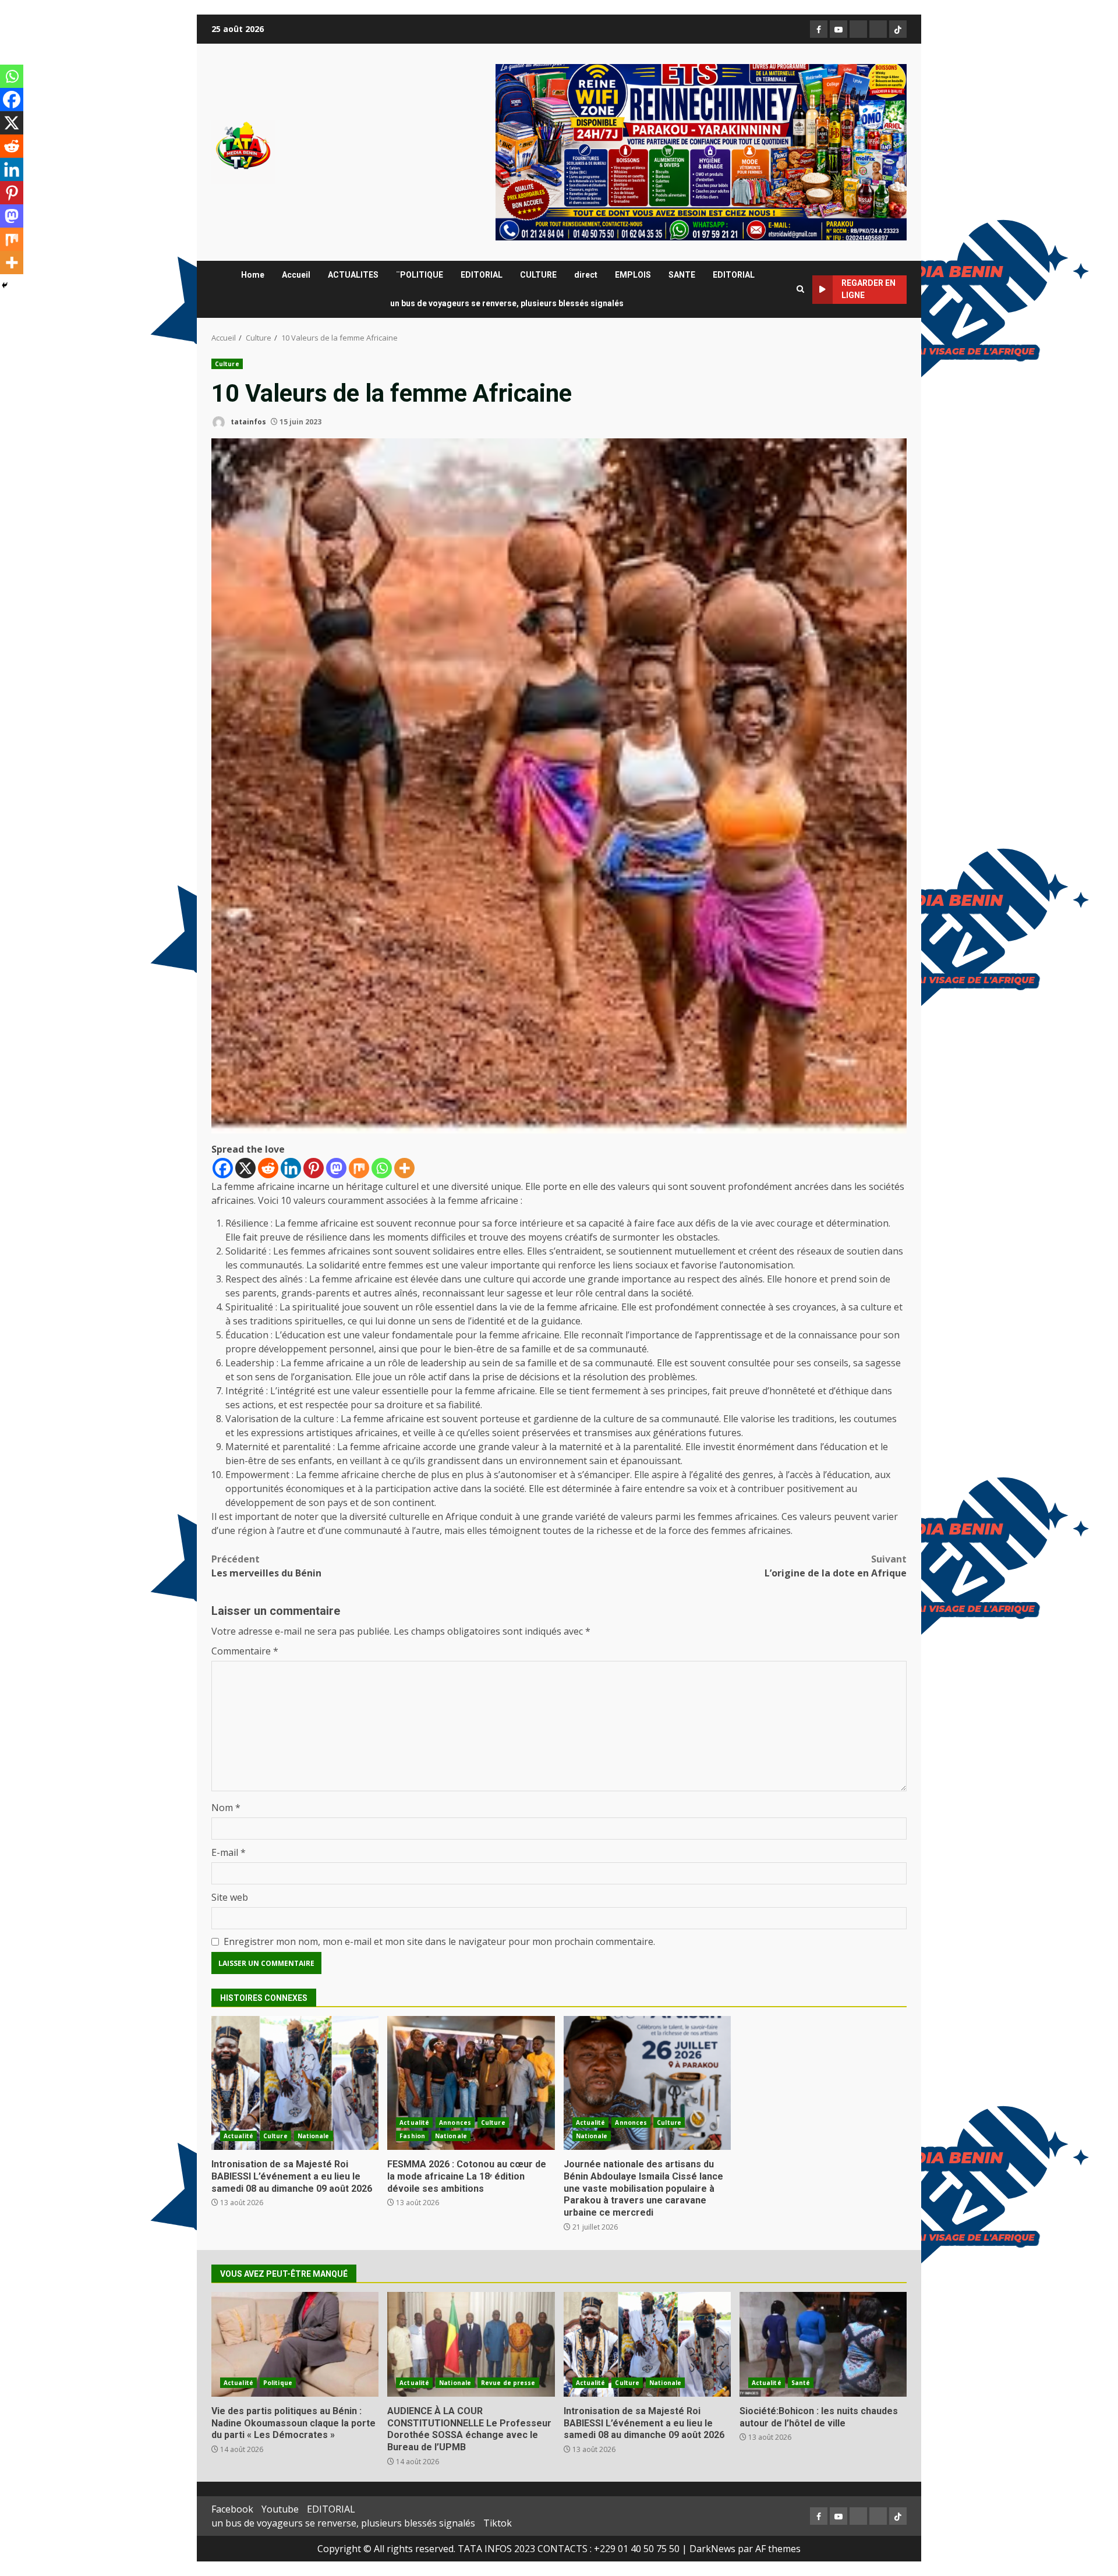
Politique (278, 2383)
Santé (801, 2383)
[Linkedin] (291, 1168)
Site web (230, 1897)
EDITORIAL (482, 275)
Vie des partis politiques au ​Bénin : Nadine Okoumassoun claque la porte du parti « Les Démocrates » (295, 2344)
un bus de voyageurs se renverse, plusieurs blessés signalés (507, 303)
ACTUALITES (353, 275)
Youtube (280, 2509)
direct (586, 275)
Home (253, 275)
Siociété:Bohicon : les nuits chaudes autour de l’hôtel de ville (823, 2344)
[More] (404, 1168)
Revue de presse (508, 2383)
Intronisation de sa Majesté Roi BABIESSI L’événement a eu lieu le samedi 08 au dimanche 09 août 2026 (295, 2083)
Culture (227, 364)
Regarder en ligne (868, 289)
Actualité (238, 2136)
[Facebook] (223, 1168)
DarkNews (712, 2549)
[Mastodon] (336, 1168)
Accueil (296, 275)
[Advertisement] (701, 151)
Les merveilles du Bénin (266, 1566)
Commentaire (245, 1651)
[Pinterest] (314, 1168)
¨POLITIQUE (420, 275)
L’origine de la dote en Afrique (836, 1566)
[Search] (800, 289)
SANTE (682, 275)
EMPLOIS (633, 275)
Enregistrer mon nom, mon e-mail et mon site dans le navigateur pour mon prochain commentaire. (439, 1941)
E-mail (229, 1852)
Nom (226, 1808)
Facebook (232, 2509)
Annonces (455, 2123)
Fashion (412, 2136)
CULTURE (538, 275)
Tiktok (498, 2523)
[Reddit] (268, 1168)
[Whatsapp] (382, 1168)
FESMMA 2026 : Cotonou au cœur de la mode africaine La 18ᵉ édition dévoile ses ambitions (471, 2083)
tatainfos (247, 422)
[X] (245, 1168)
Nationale (314, 2136)
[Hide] (5, 285)
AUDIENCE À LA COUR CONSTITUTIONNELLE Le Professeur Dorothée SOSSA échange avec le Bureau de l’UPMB (471, 2344)
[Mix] (359, 1168)
